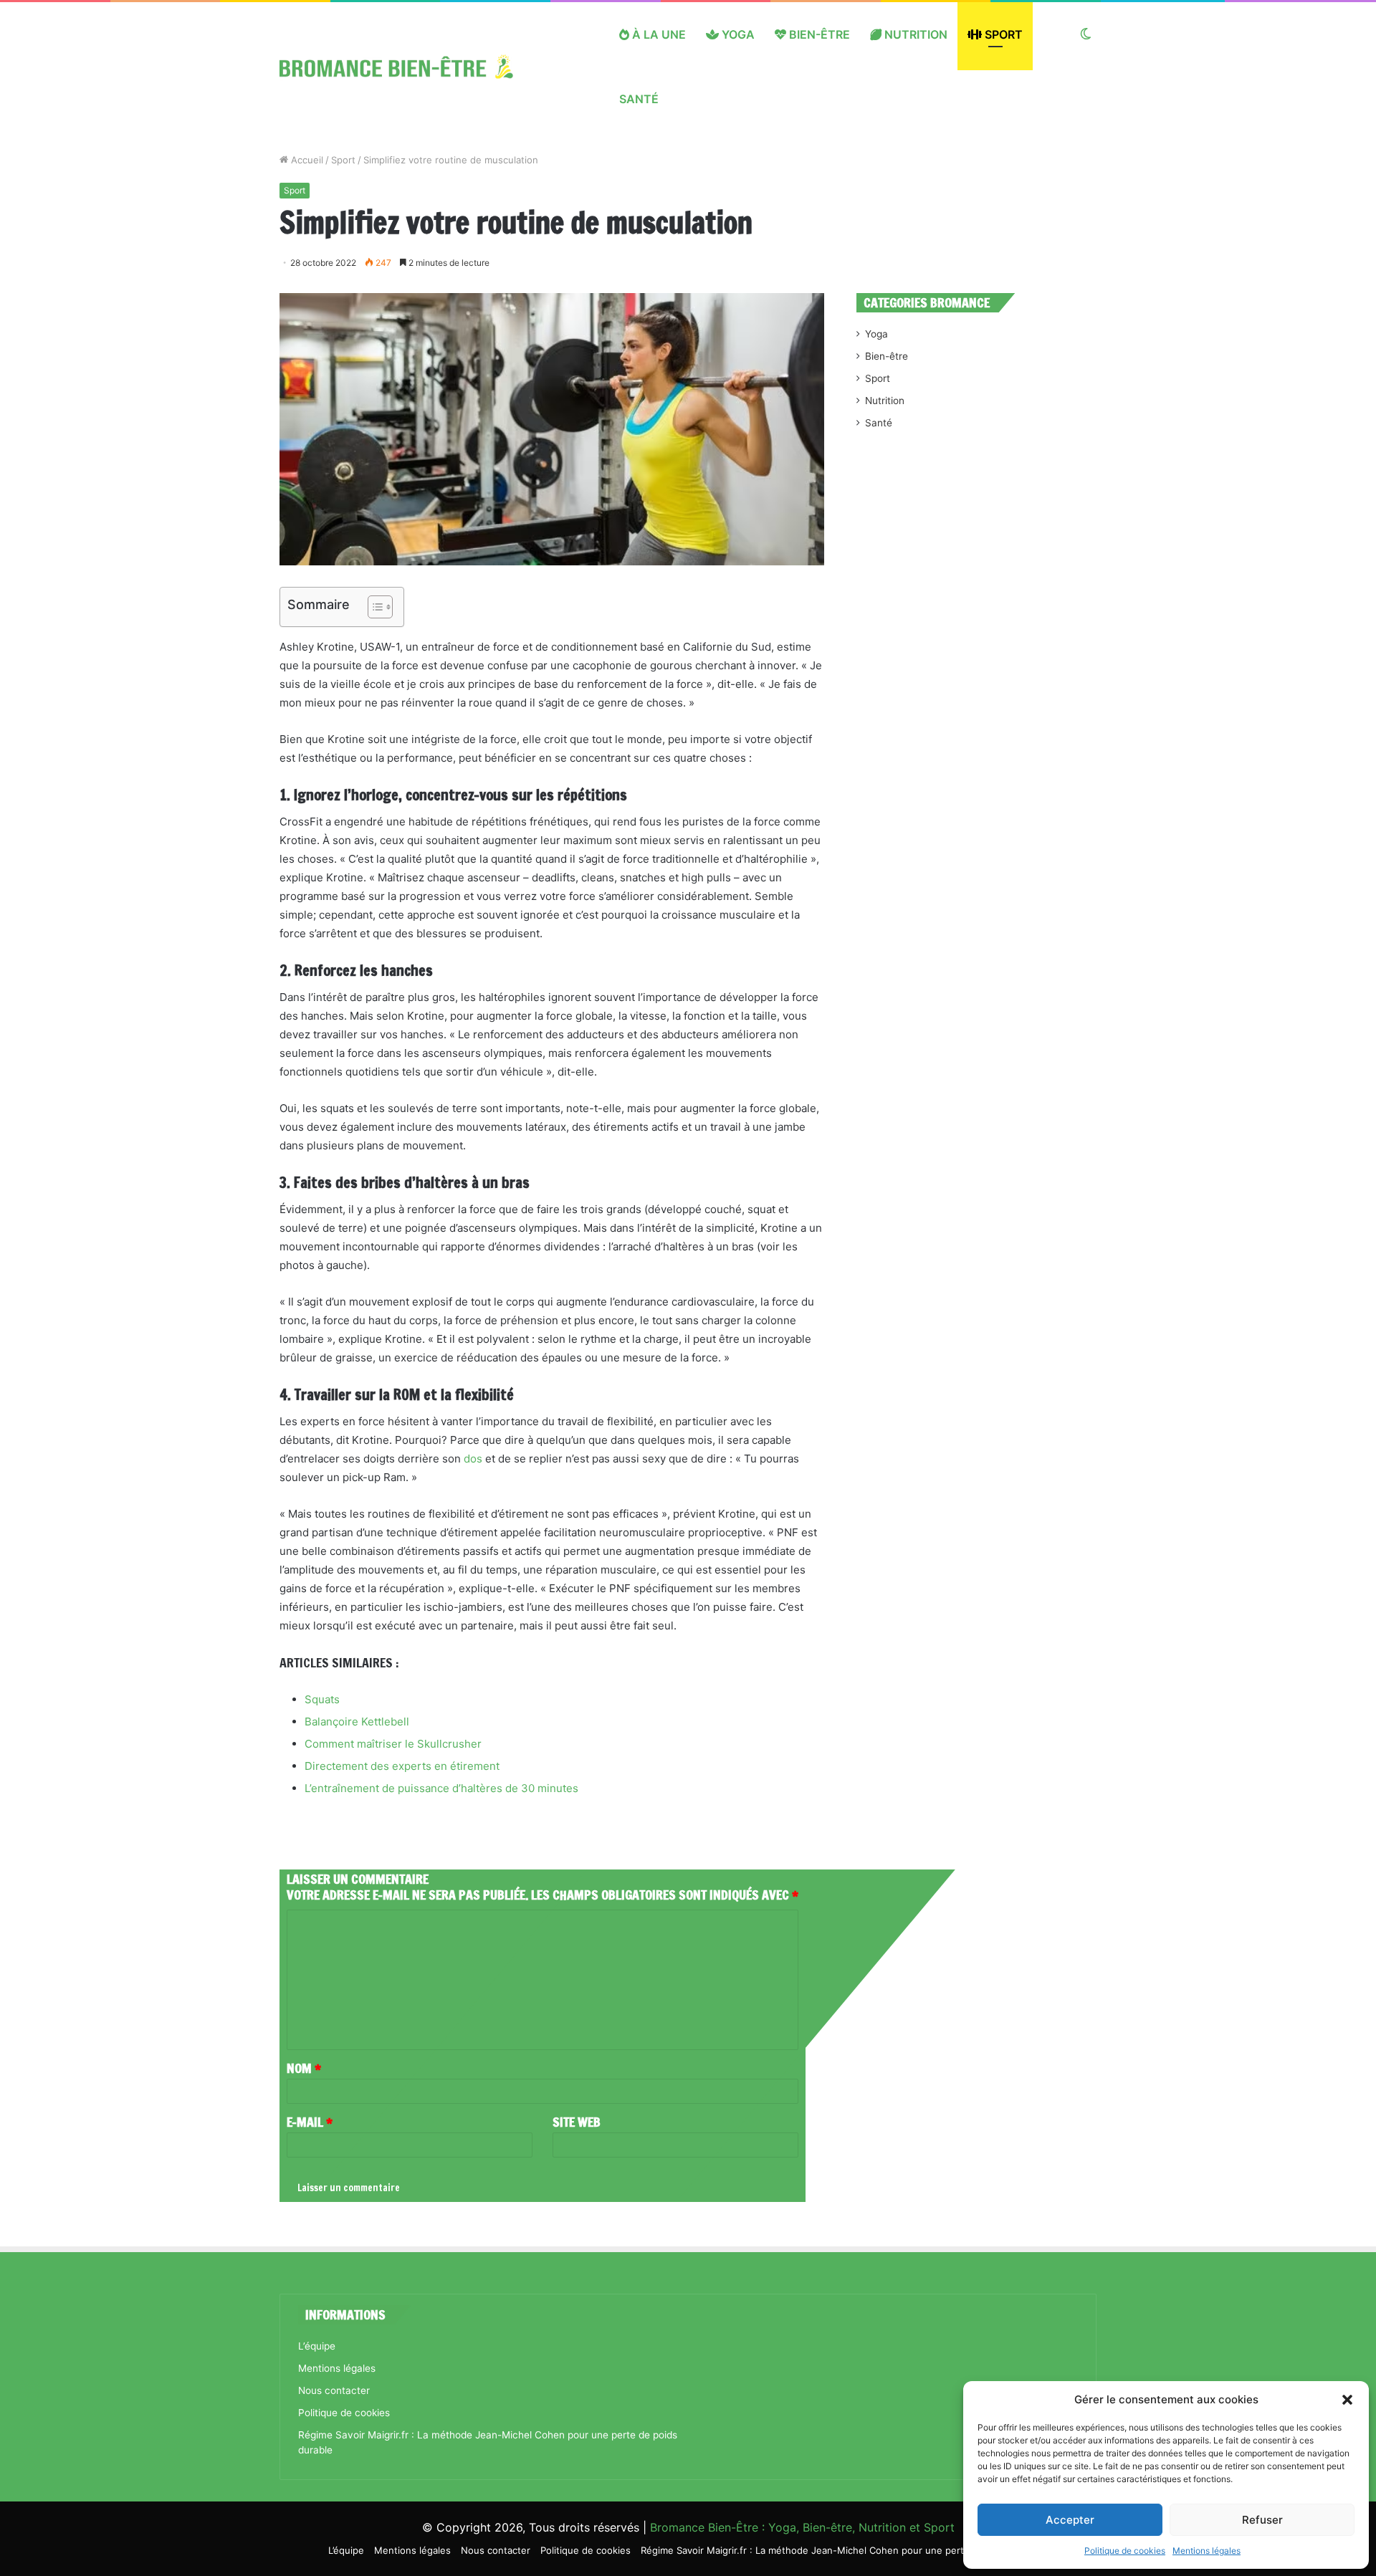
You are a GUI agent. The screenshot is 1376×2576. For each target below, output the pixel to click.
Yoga (737, 34)
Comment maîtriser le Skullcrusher (393, 1744)
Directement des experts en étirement (402, 1766)
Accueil (306, 160)
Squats (322, 1699)
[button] (1347, 2400)
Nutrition (914, 34)
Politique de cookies (1125, 2551)
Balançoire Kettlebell (357, 1722)
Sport (1002, 34)
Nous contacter (334, 2390)
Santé (639, 99)
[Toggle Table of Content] (373, 607)
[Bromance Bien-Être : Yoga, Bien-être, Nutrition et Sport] (407, 67)
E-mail (310, 2122)
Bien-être (818, 34)
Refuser (1262, 2520)
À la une (658, 34)
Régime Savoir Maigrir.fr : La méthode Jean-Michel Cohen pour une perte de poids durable (844, 2550)
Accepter (1070, 2520)
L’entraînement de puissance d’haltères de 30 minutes (441, 1788)
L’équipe (317, 2346)
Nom (304, 2068)
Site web (577, 2122)
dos (473, 1459)
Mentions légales (1207, 2551)
